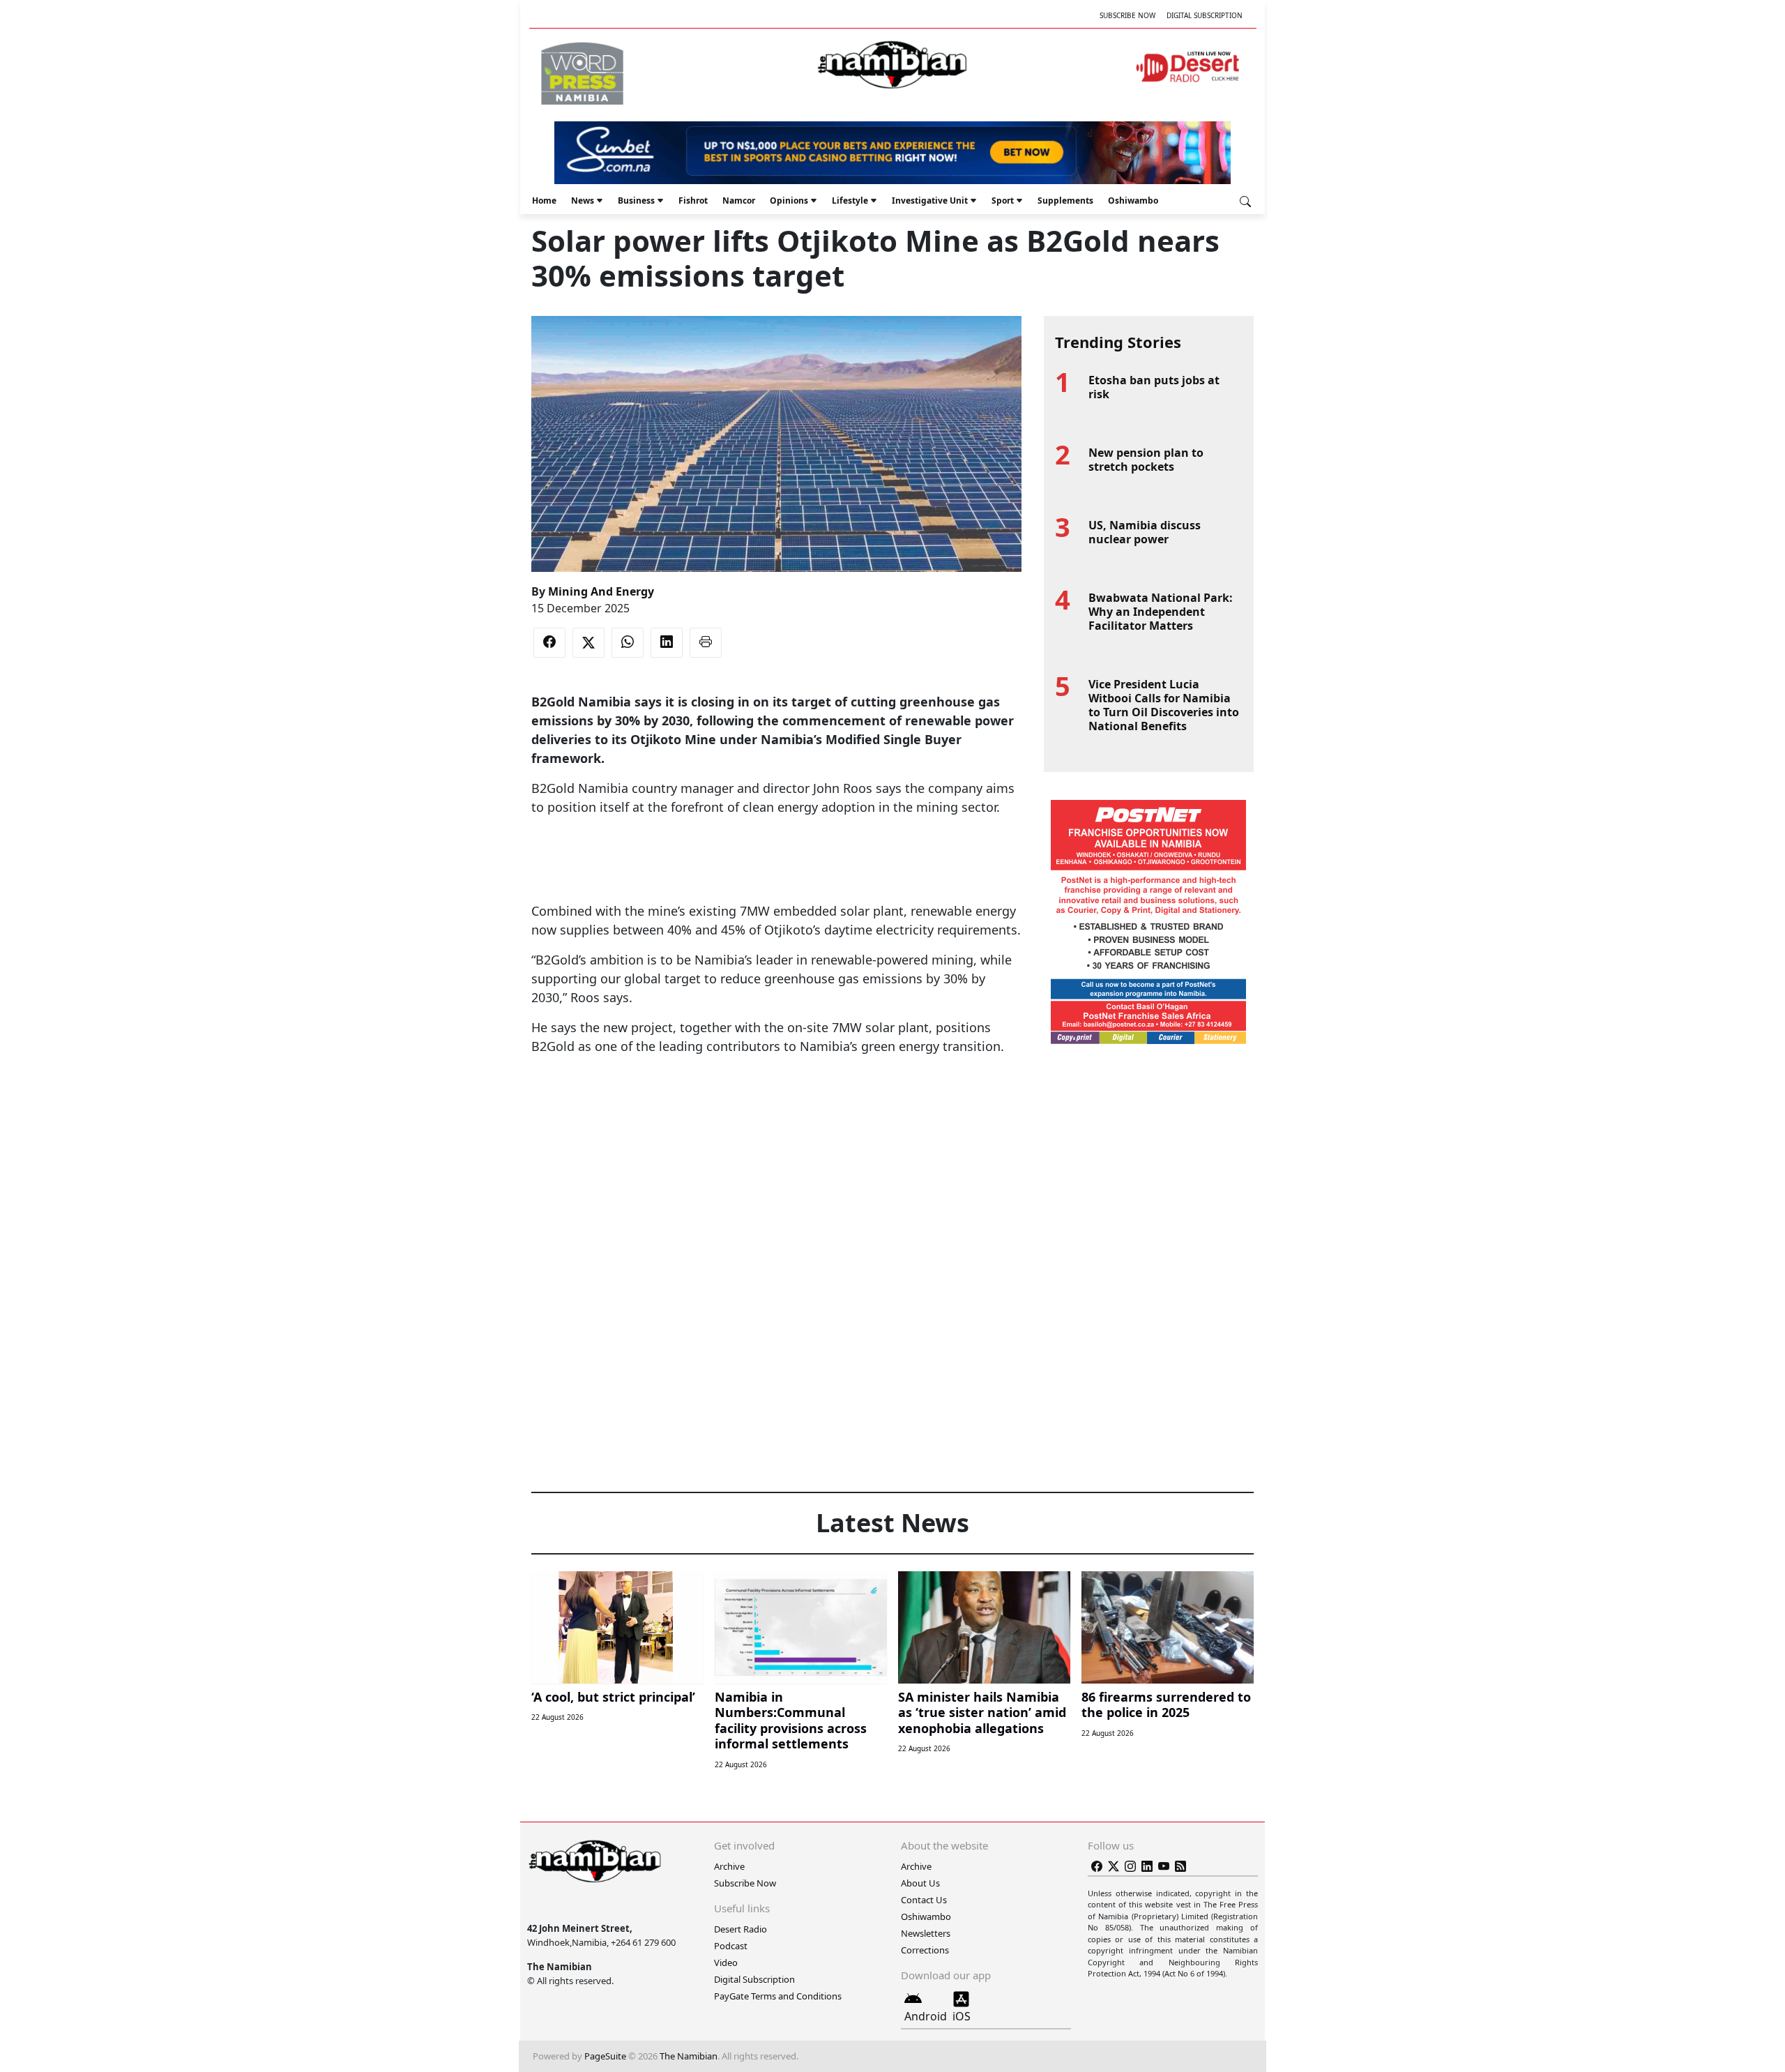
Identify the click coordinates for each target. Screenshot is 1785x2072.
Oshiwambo (1133, 201)
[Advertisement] (776, 859)
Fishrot (693, 201)
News (583, 201)
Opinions (789, 201)
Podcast (731, 1946)
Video (726, 1963)
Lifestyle (850, 201)
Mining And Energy (601, 591)
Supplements (1065, 201)
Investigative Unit (930, 201)
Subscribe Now (1127, 15)
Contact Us (924, 1900)
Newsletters (926, 1933)
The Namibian (689, 2056)
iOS (962, 2016)
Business (636, 201)
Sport (1003, 201)
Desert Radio (740, 1929)
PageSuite (605, 2056)
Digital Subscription (1205, 15)
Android (926, 2016)
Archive (729, 1866)
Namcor (739, 201)
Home (544, 201)
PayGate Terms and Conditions (778, 1996)
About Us (920, 1883)
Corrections (925, 1950)
